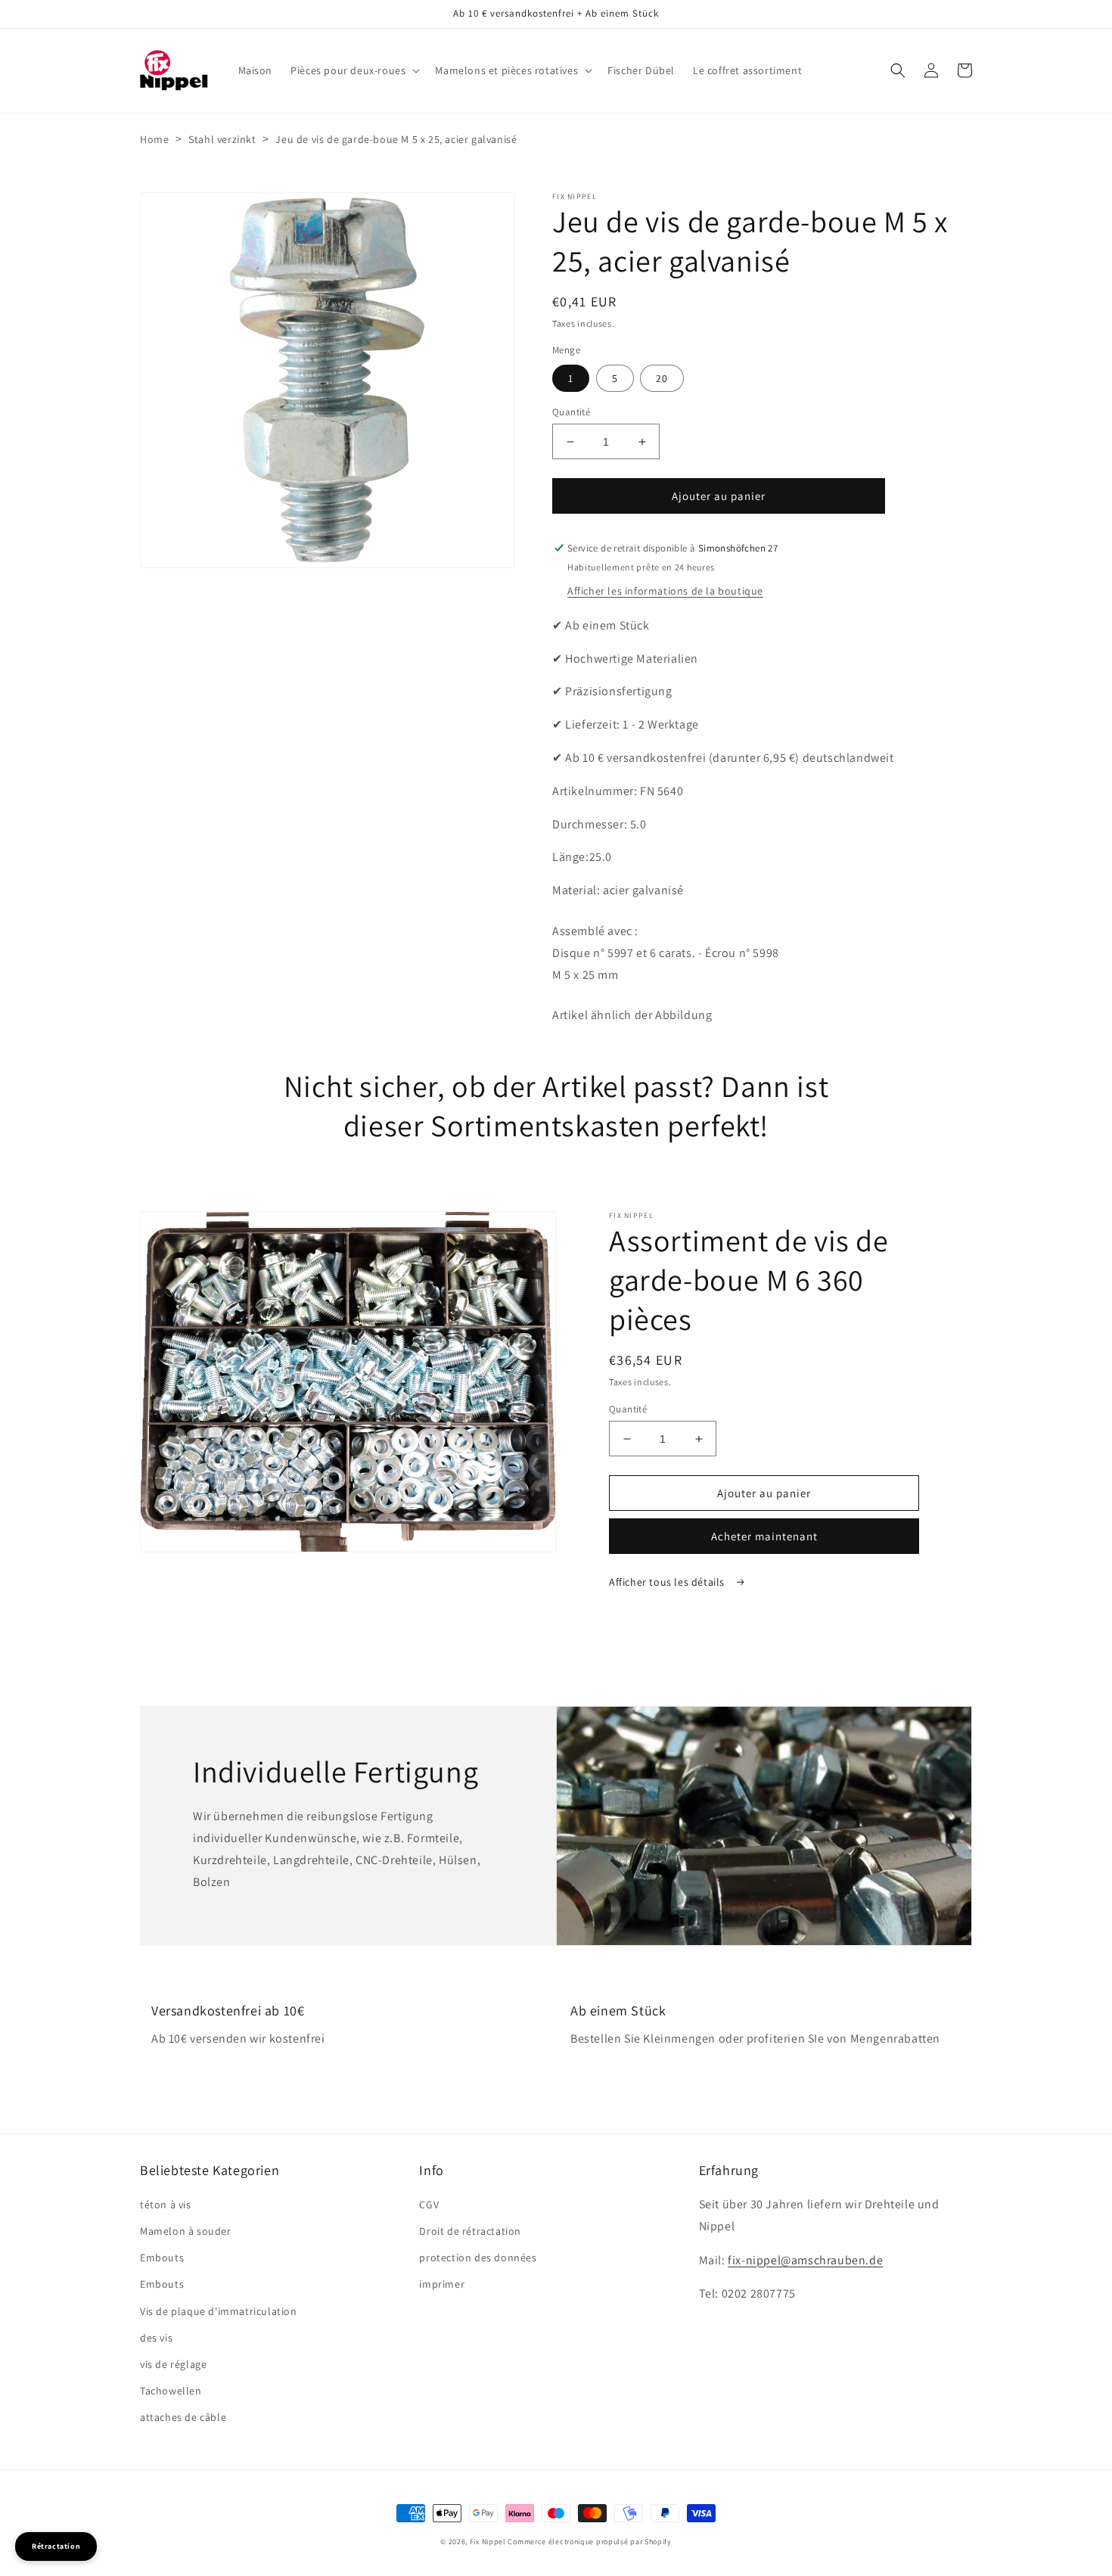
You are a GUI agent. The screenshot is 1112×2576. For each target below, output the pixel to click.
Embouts (162, 2257)
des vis (156, 2338)
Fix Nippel (488, 2542)
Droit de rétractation (470, 2231)
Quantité (571, 412)
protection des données (478, 2257)
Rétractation (56, 2546)
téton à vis (166, 2205)
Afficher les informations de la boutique (665, 591)
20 (662, 378)
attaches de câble (183, 2417)
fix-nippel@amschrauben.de (805, 2260)
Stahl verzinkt (222, 139)
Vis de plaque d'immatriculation (219, 2311)
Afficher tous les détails (668, 1582)
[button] (354, 70)
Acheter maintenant (764, 1536)
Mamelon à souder (186, 2231)
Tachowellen (171, 2391)
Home (154, 139)
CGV (429, 2205)
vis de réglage (173, 2364)
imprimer (442, 2284)
